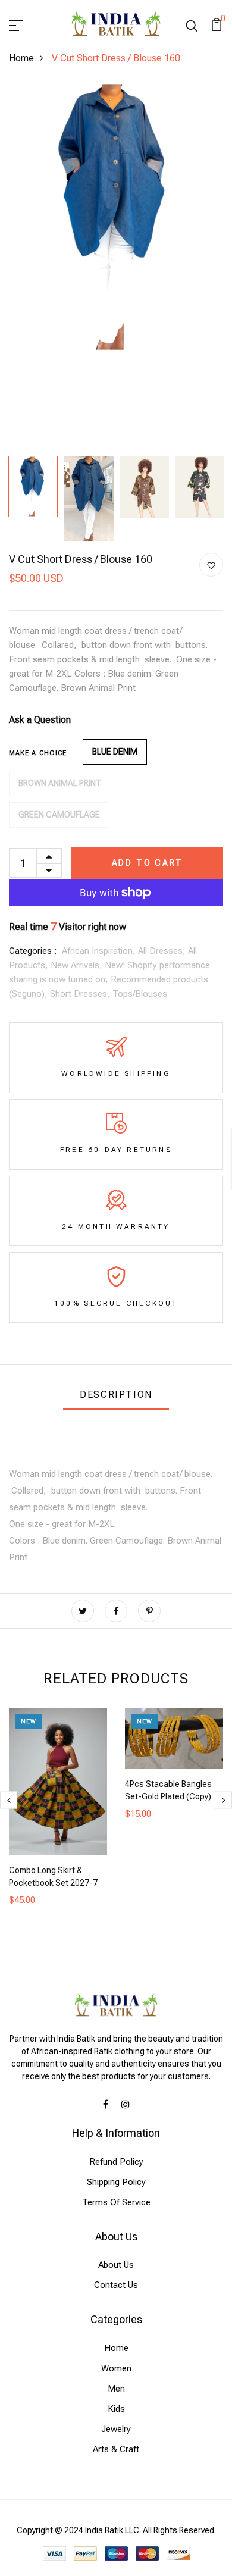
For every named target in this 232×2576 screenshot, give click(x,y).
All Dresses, (163, 951)
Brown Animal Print (60, 783)
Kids (116, 2409)
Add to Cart (148, 863)
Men (116, 2389)
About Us (116, 2265)
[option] (116, 217)
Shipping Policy (116, 2182)
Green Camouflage (59, 815)
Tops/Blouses (140, 994)
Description (116, 1395)
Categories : (33, 951)
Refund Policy (116, 2162)
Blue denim (115, 752)
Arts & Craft (116, 2449)
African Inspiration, (100, 951)
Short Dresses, (81, 994)
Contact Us (116, 2285)
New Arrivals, (78, 965)
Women (116, 2368)
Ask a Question (40, 720)
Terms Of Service (116, 2202)
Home (21, 58)
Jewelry (116, 2429)
